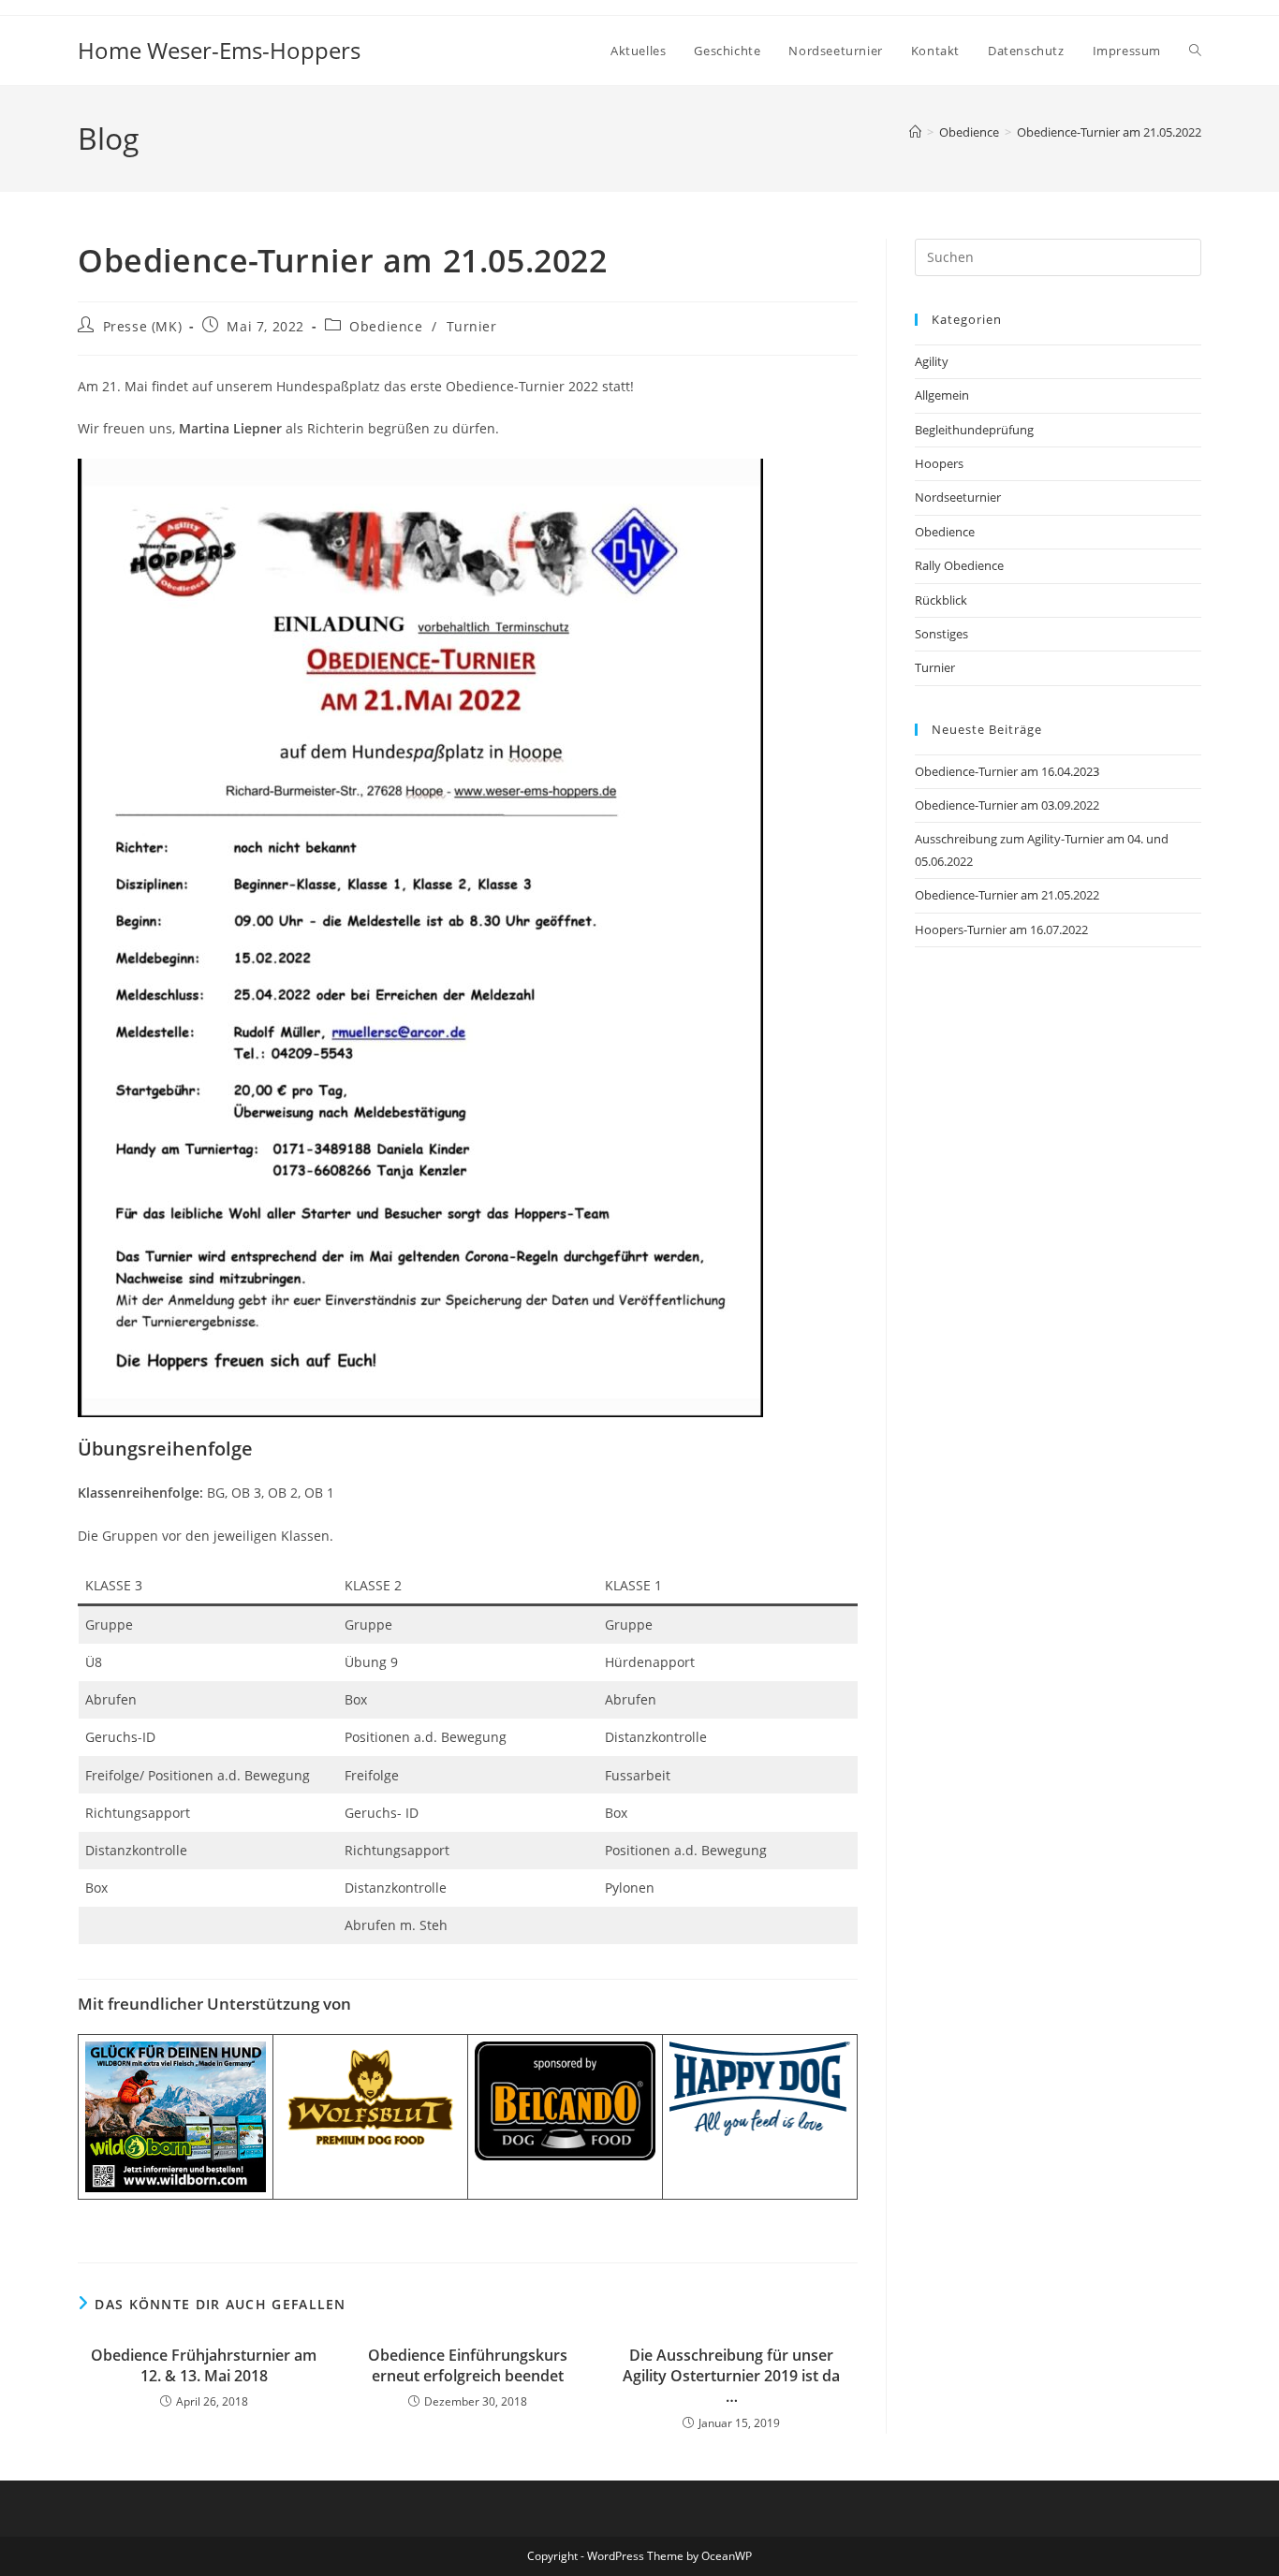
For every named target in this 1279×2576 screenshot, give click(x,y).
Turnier (472, 326)
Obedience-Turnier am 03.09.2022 (1007, 805)
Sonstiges (941, 634)
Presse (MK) (143, 326)
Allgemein (942, 395)
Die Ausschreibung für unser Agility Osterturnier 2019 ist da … (731, 2376)
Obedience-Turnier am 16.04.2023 (1007, 771)
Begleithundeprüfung (974, 430)
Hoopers (939, 463)
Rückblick (941, 600)
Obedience (386, 326)
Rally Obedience (959, 565)
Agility (932, 361)
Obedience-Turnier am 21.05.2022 (1109, 132)
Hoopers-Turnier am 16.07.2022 (1001, 929)
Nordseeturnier (958, 497)
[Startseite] (915, 132)
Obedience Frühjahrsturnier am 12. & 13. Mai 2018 (204, 2365)
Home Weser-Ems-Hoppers (219, 50)
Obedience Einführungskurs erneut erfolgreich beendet (468, 2365)
